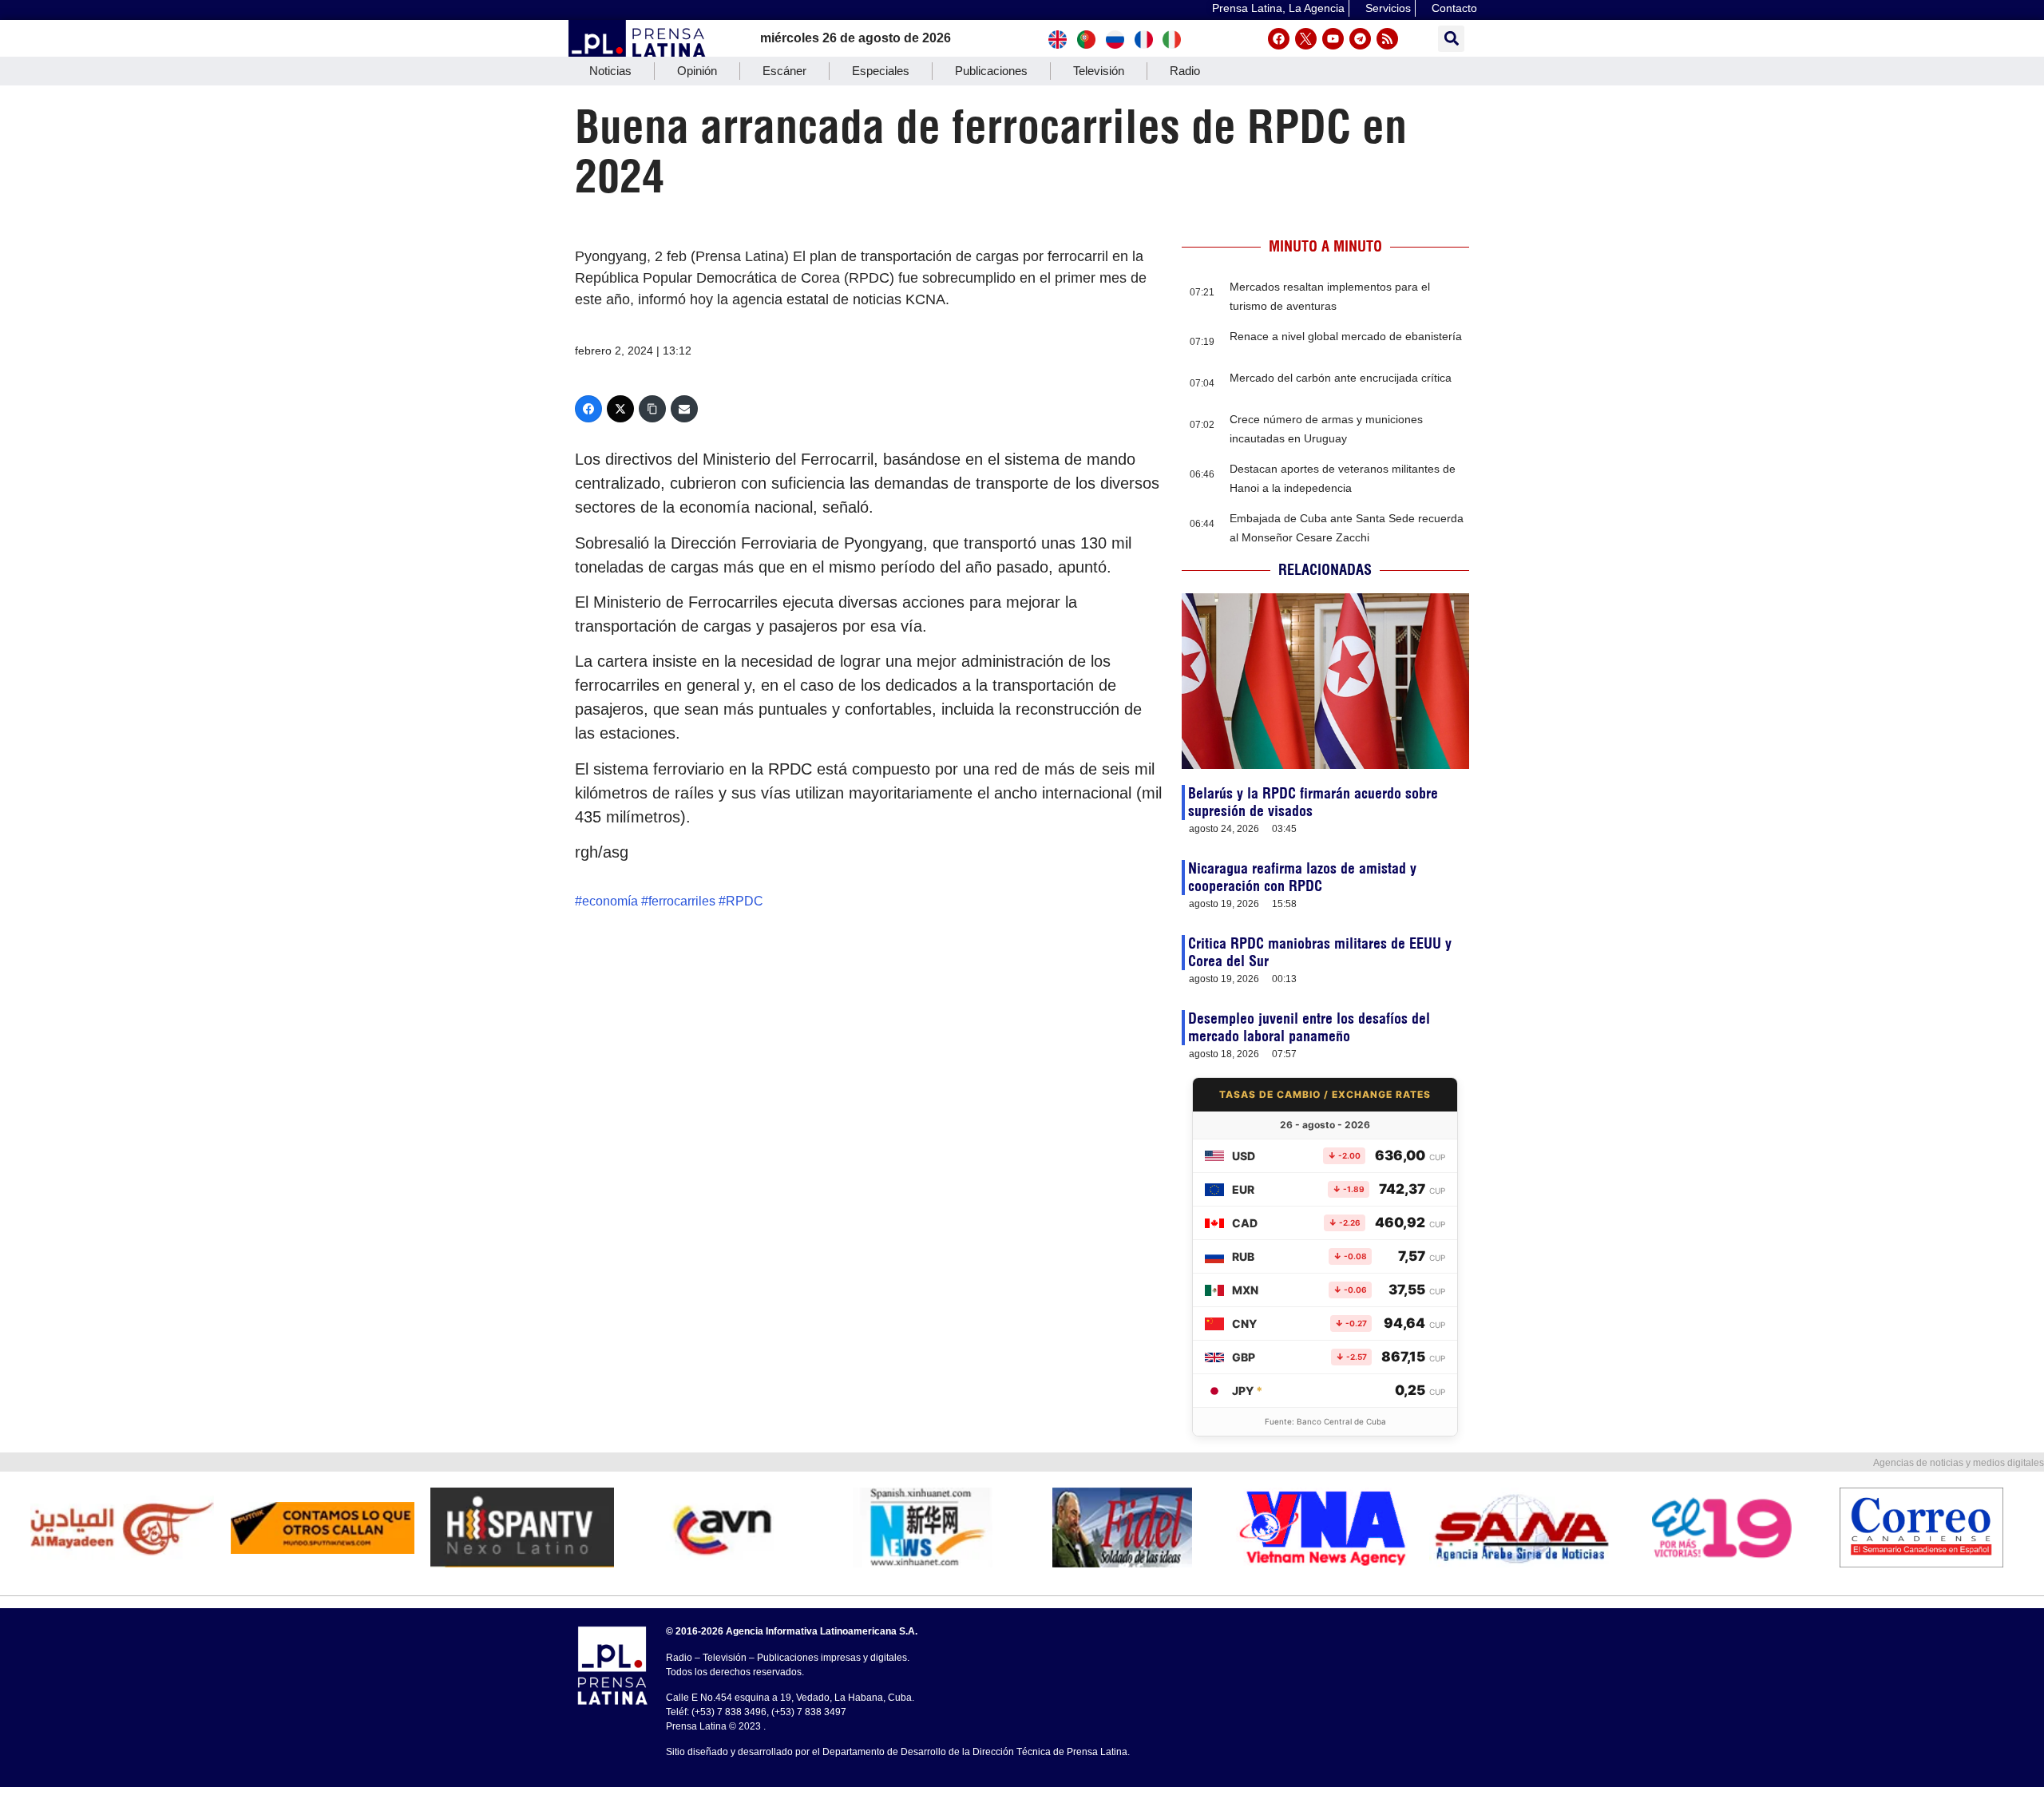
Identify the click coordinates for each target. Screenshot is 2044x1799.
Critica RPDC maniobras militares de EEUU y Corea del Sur (1320, 952)
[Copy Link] (652, 409)
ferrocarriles (682, 901)
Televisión (1099, 71)
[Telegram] (1360, 39)
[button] (1451, 39)
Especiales (881, 71)
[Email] (684, 409)
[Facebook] (1279, 39)
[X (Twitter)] (620, 409)
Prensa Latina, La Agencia (1278, 8)
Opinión (697, 71)
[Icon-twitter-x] (1306, 39)
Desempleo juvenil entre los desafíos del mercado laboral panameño (1309, 1027)
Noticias (610, 71)
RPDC (745, 901)
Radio (1185, 71)
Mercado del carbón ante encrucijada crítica (1341, 378)
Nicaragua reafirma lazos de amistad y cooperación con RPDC (1302, 877)
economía (610, 901)
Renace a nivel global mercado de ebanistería (1346, 336)
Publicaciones (991, 71)
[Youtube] (1333, 39)
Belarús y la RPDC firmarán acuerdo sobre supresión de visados (1313, 802)
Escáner (784, 71)
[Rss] (1387, 39)
